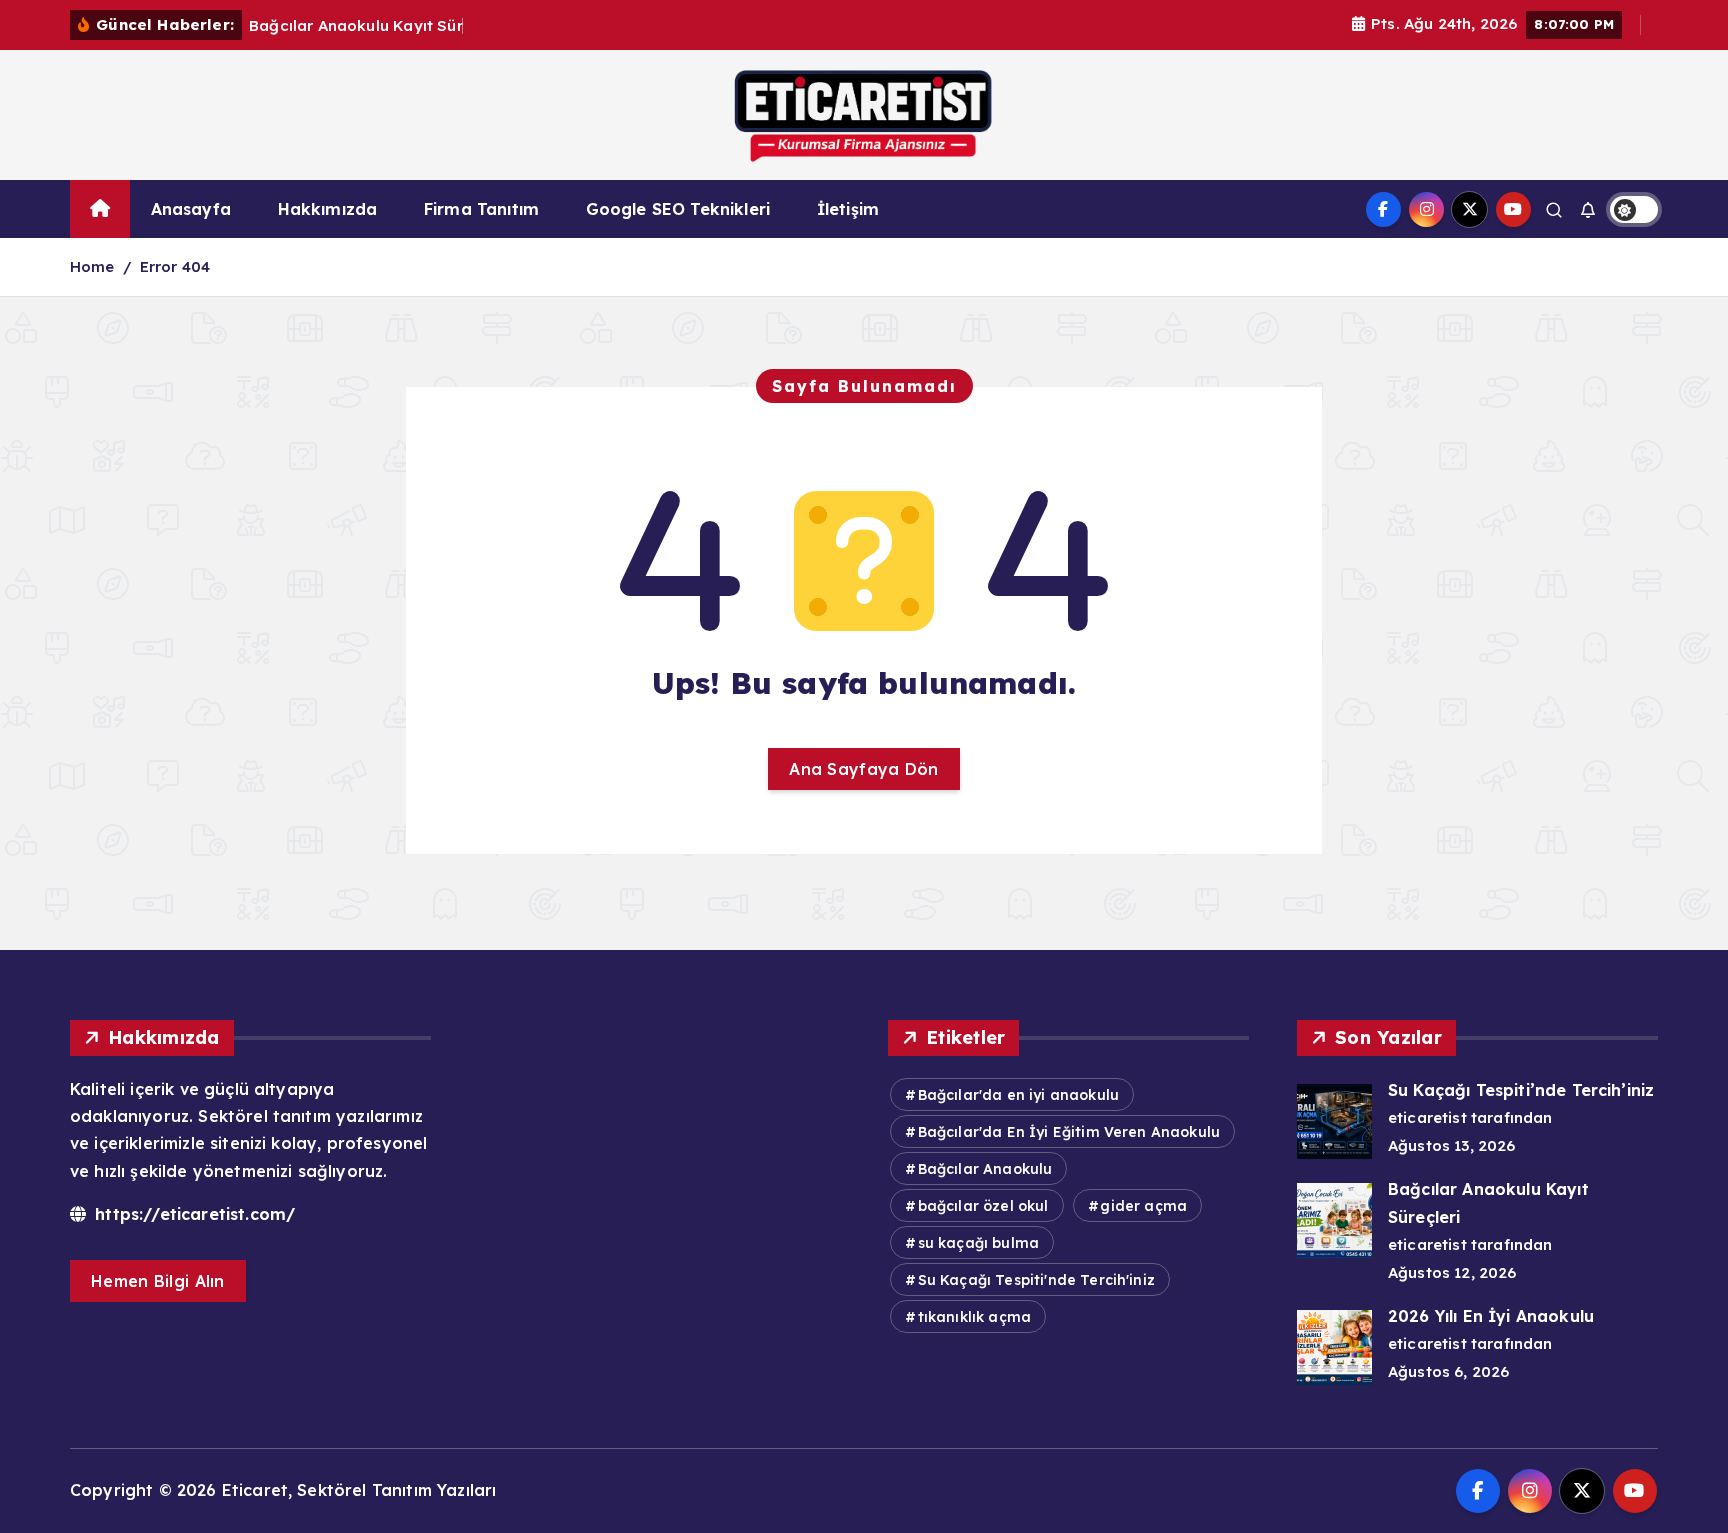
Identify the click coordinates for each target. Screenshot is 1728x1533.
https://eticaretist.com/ (192, 1214)
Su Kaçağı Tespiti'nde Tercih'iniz (1036, 1280)
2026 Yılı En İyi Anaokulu (1491, 1316)
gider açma (1143, 1206)
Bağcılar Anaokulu (985, 1169)
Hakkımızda (328, 209)
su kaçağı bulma (978, 1243)
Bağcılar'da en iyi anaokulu (1018, 1095)
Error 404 (175, 266)
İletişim (848, 209)
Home (92, 266)
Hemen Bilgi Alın (158, 1281)
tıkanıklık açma (974, 1317)
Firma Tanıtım (481, 209)
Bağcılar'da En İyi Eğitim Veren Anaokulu (1069, 1132)
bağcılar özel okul (983, 1206)
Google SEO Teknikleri (678, 209)
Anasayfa (191, 209)
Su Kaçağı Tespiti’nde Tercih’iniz (1521, 1090)
